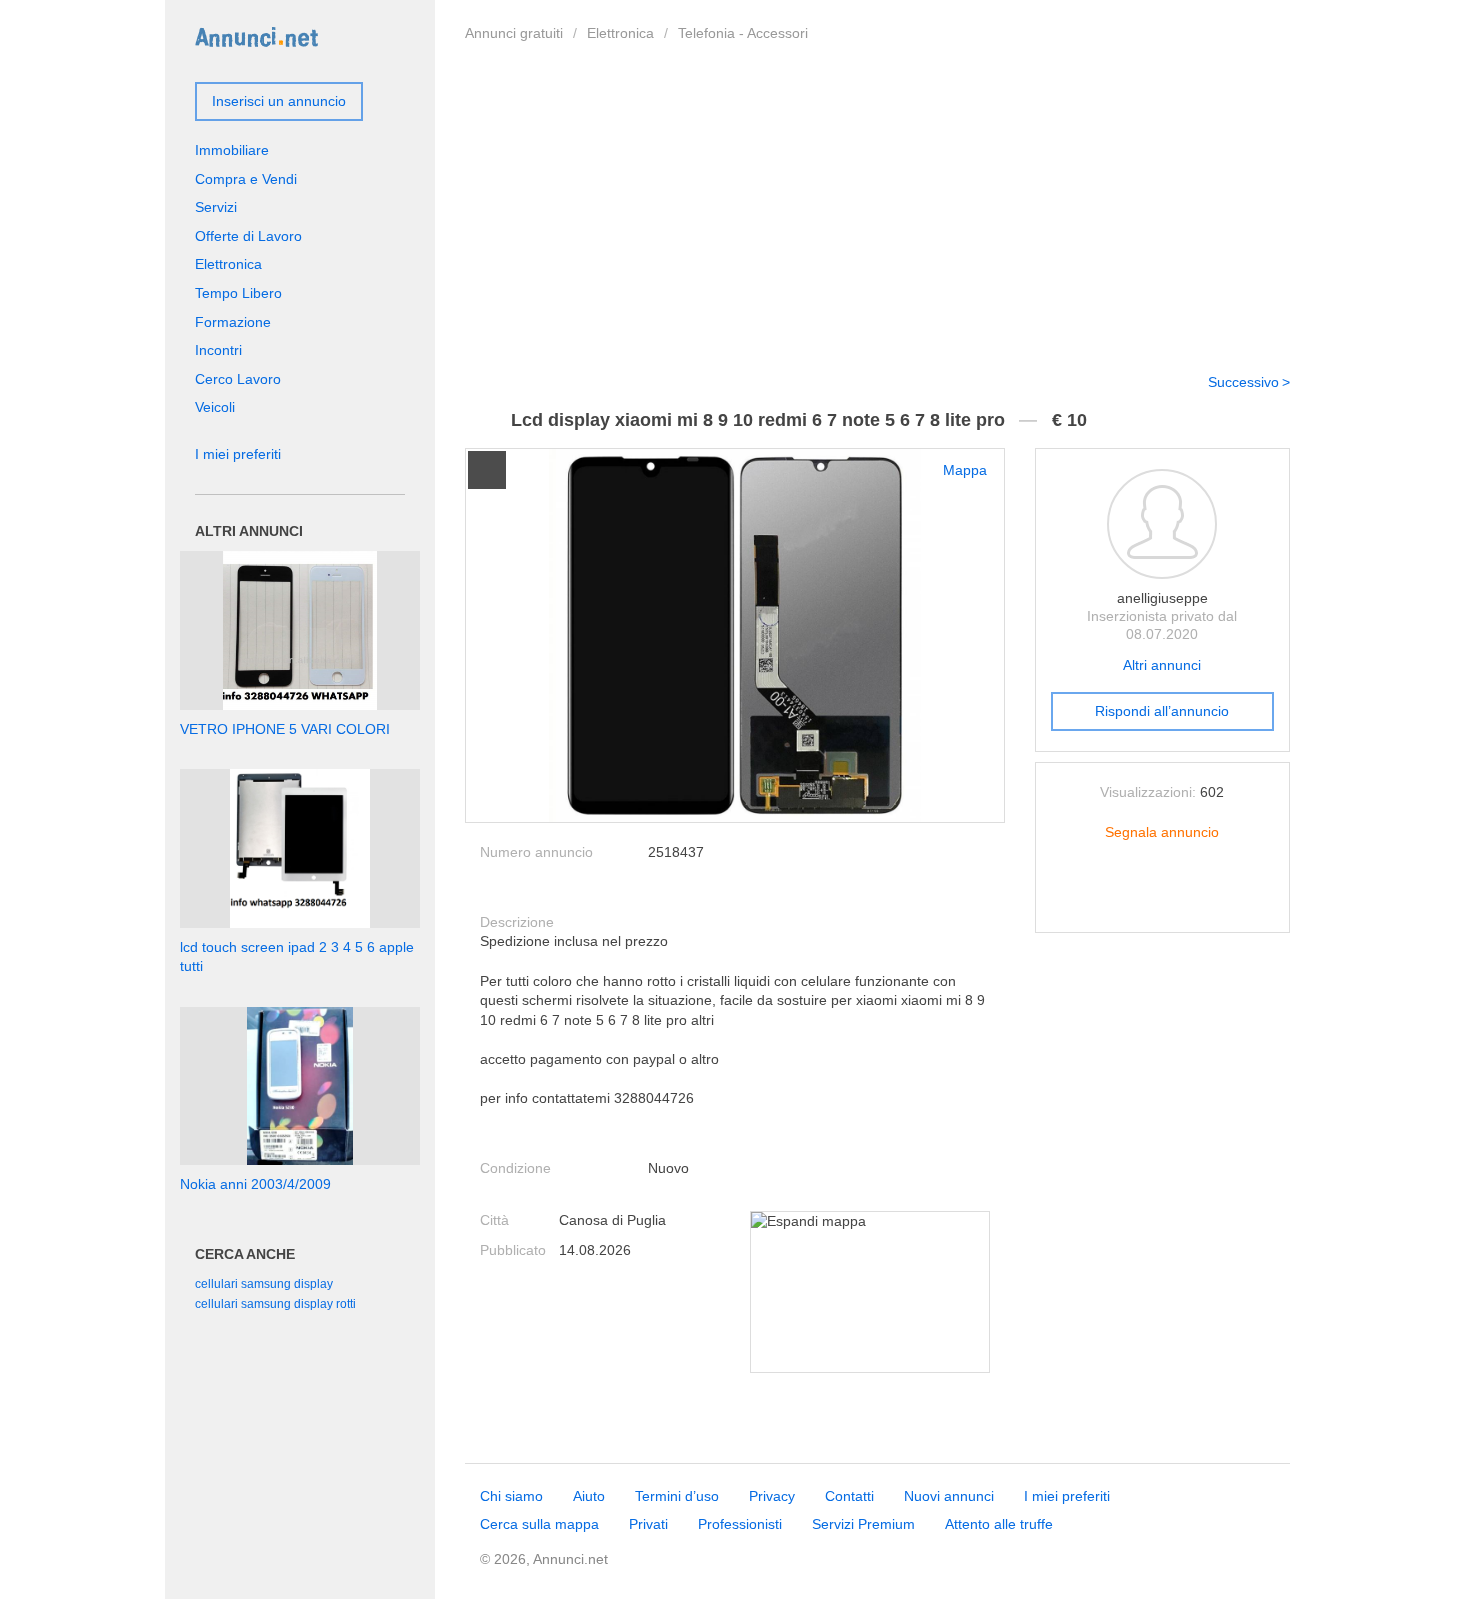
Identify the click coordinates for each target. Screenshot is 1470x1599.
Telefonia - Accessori (743, 33)
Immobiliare (232, 150)
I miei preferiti (238, 454)
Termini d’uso (677, 1496)
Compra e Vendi (246, 179)
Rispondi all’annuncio (1162, 711)
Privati (648, 1524)
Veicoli (215, 407)
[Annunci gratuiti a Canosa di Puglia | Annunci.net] (256, 36)
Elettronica (620, 33)
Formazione (233, 322)
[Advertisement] (877, 203)
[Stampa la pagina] (1162, 901)
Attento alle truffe (999, 1524)
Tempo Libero (238, 293)
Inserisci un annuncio (279, 101)
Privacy (772, 1496)
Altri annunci (1162, 665)
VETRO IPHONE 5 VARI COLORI (285, 729)
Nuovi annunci (949, 1496)
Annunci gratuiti (514, 33)
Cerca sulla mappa (539, 1524)
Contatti (849, 1496)
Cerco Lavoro (238, 379)
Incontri (218, 350)
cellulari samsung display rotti (275, 1304)
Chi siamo (511, 1496)
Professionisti (740, 1524)
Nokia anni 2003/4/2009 (255, 1184)
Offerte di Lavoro (248, 236)
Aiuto (589, 1496)
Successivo (1243, 382)
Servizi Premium (863, 1524)
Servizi (216, 207)
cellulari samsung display (264, 1284)
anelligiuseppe (1162, 598)
